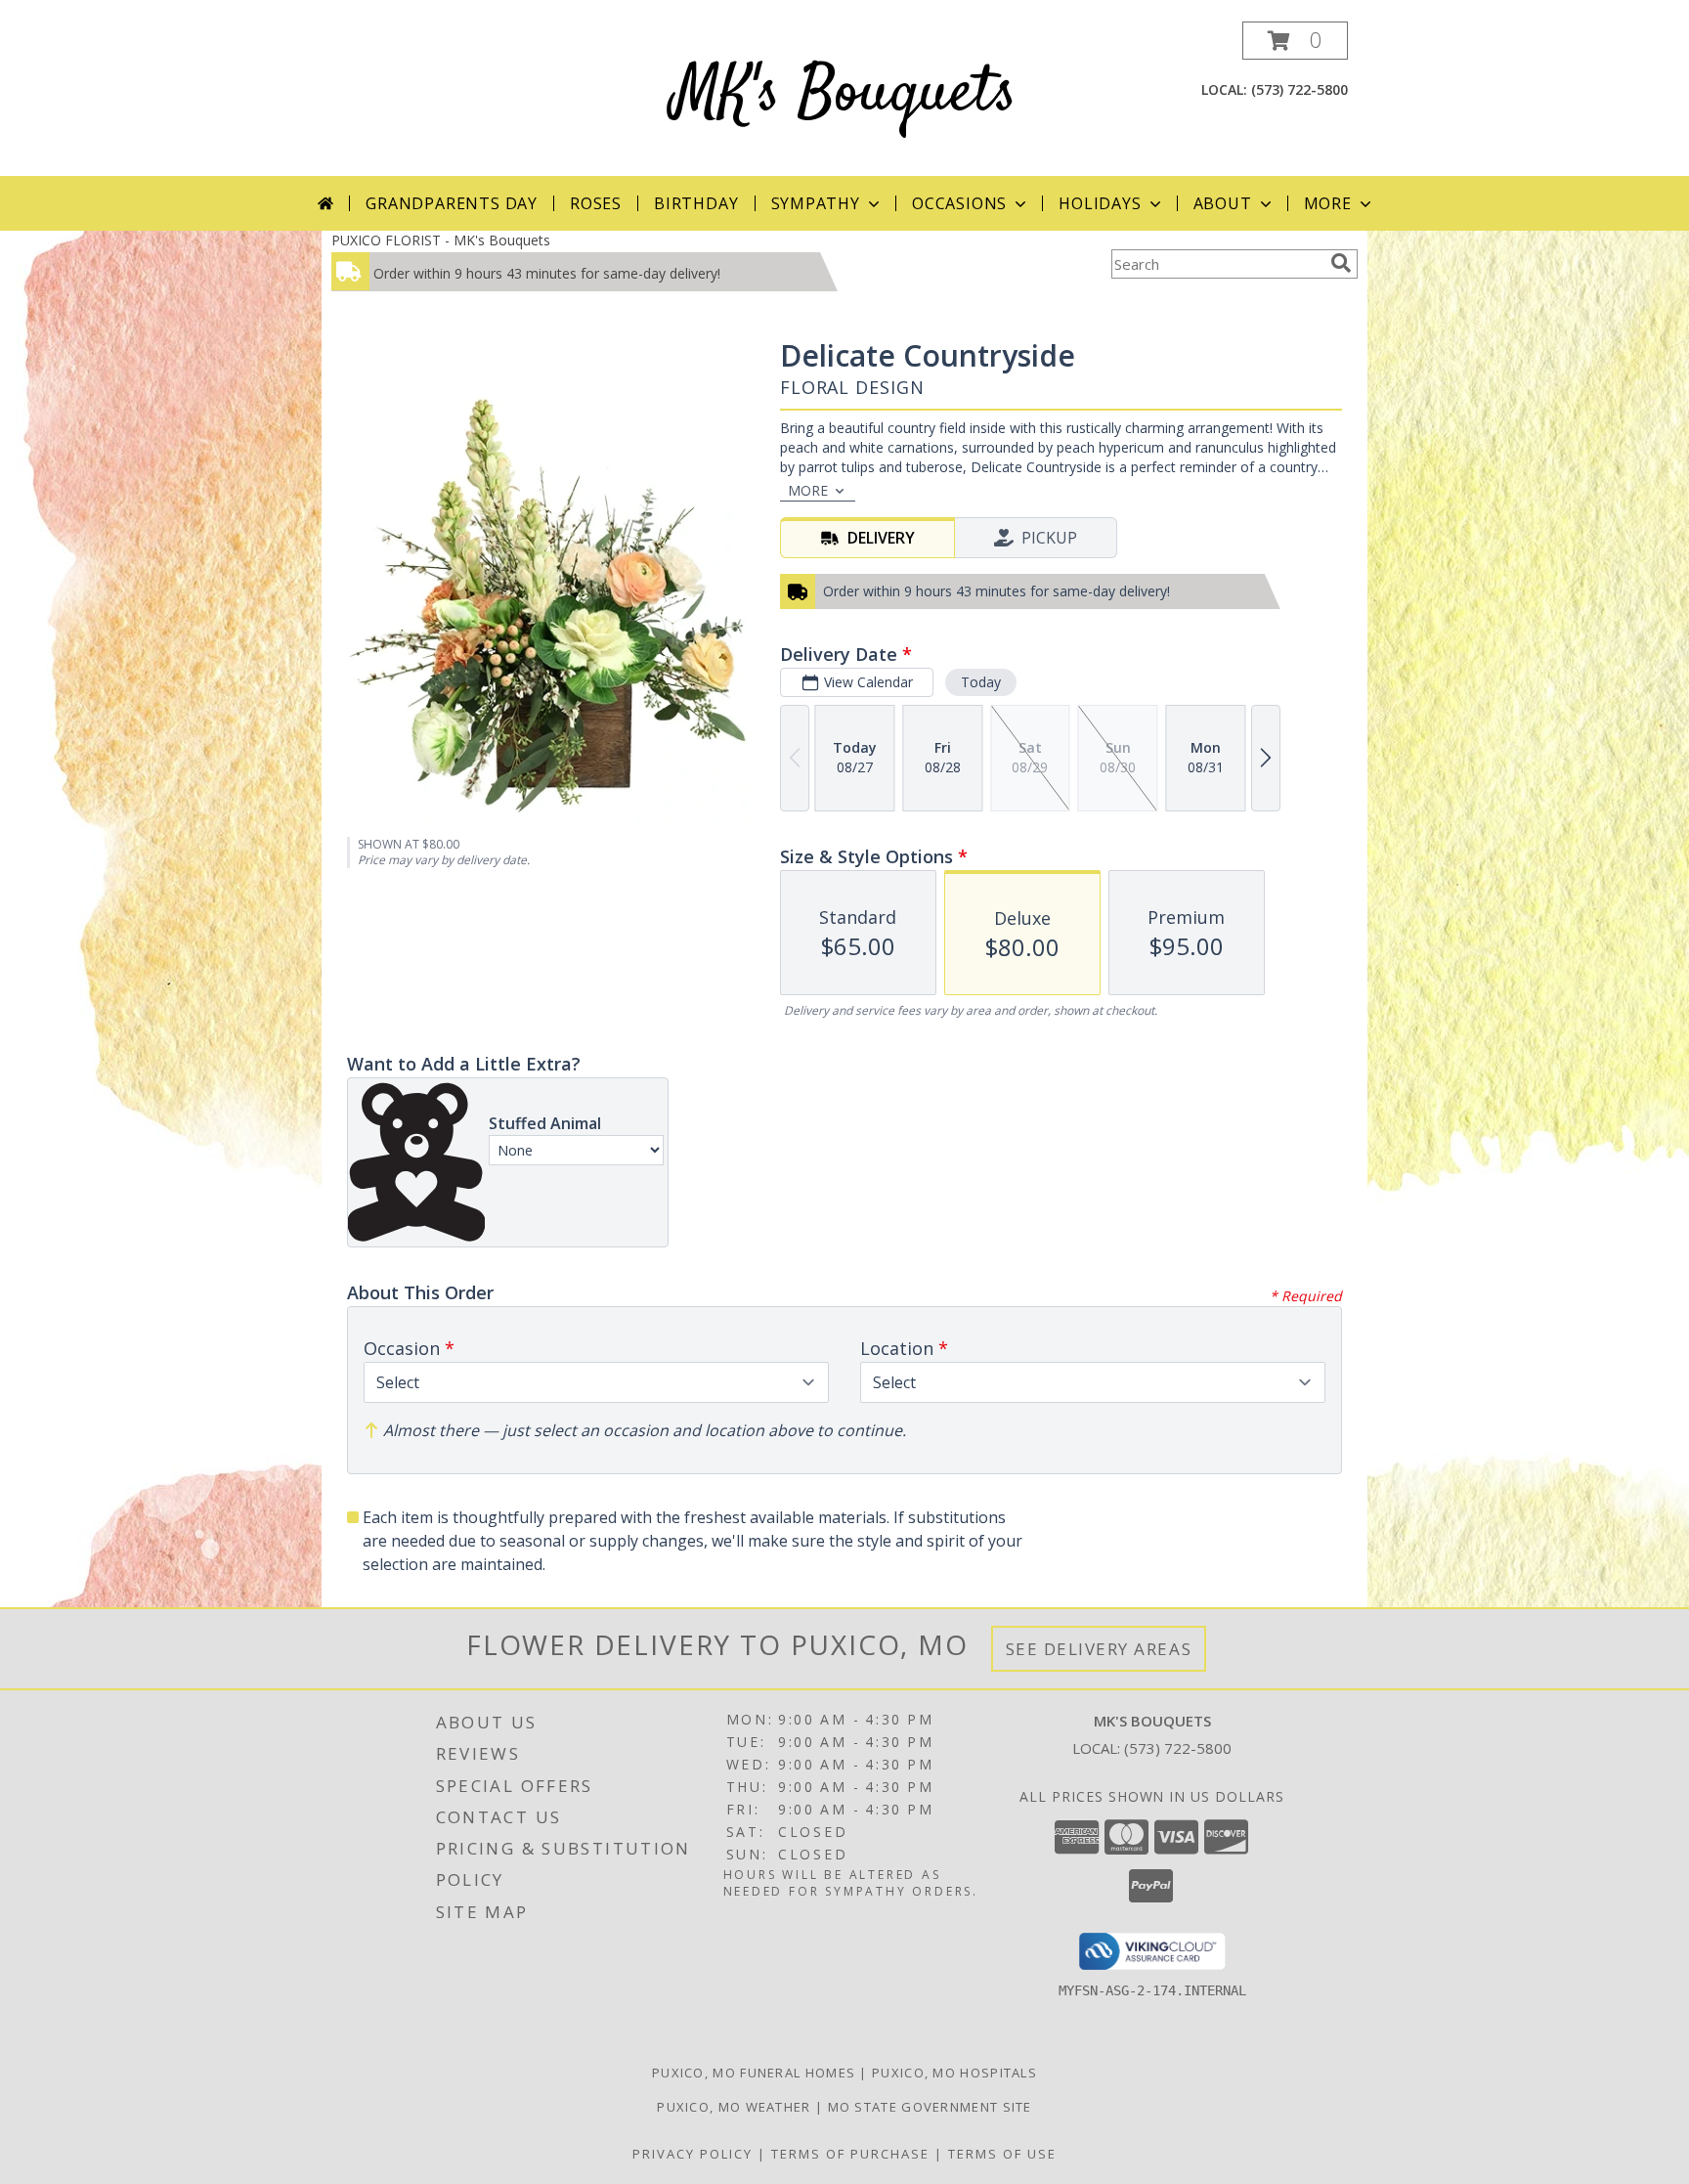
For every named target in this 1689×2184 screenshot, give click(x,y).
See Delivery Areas (1099, 1649)
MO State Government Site (930, 2107)
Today (981, 682)
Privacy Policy (693, 2154)
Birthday (696, 203)
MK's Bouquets (844, 94)
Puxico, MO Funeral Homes (754, 2073)
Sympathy (816, 203)
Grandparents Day (452, 203)
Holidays (1100, 203)
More (1328, 203)
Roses (596, 203)
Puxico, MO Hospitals (954, 2073)
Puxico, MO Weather (734, 2107)
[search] (1341, 263)
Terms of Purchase (850, 2154)
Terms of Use (1002, 2154)
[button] (1295, 41)
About (1223, 203)
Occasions (959, 203)
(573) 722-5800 (1299, 89)
